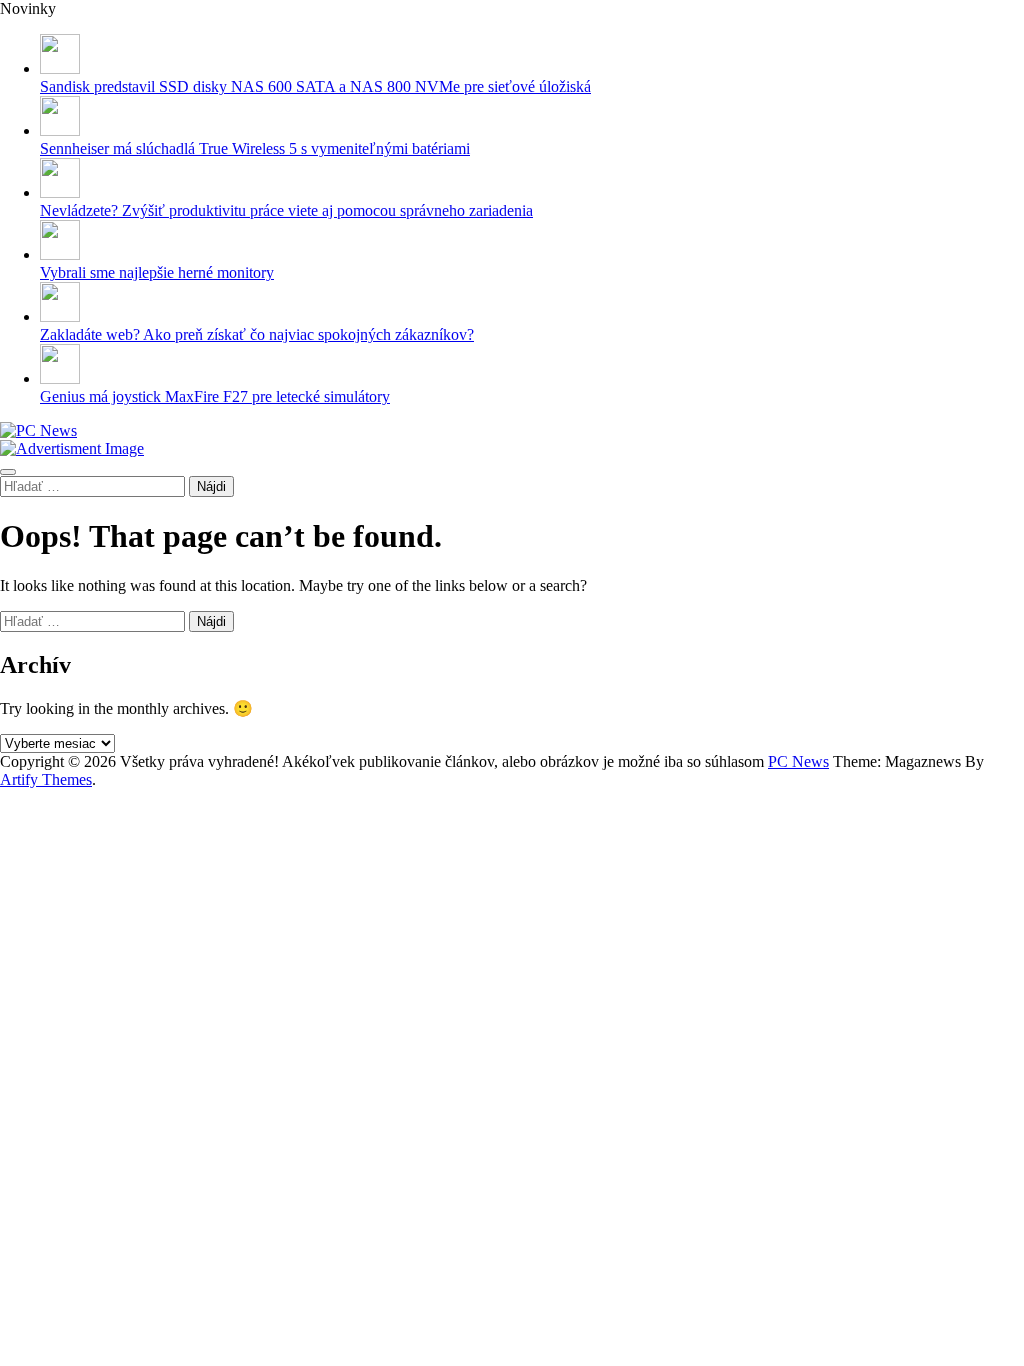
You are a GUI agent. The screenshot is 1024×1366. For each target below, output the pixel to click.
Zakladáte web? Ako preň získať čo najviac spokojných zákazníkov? (257, 334)
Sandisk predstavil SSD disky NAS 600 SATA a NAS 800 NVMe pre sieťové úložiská (315, 86)
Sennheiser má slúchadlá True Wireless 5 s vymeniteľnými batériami (255, 148)
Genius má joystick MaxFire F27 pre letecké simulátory (215, 396)
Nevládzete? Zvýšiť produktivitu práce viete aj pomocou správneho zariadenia (286, 210)
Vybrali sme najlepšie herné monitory (157, 272)
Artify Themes (46, 779)
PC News (798, 761)
